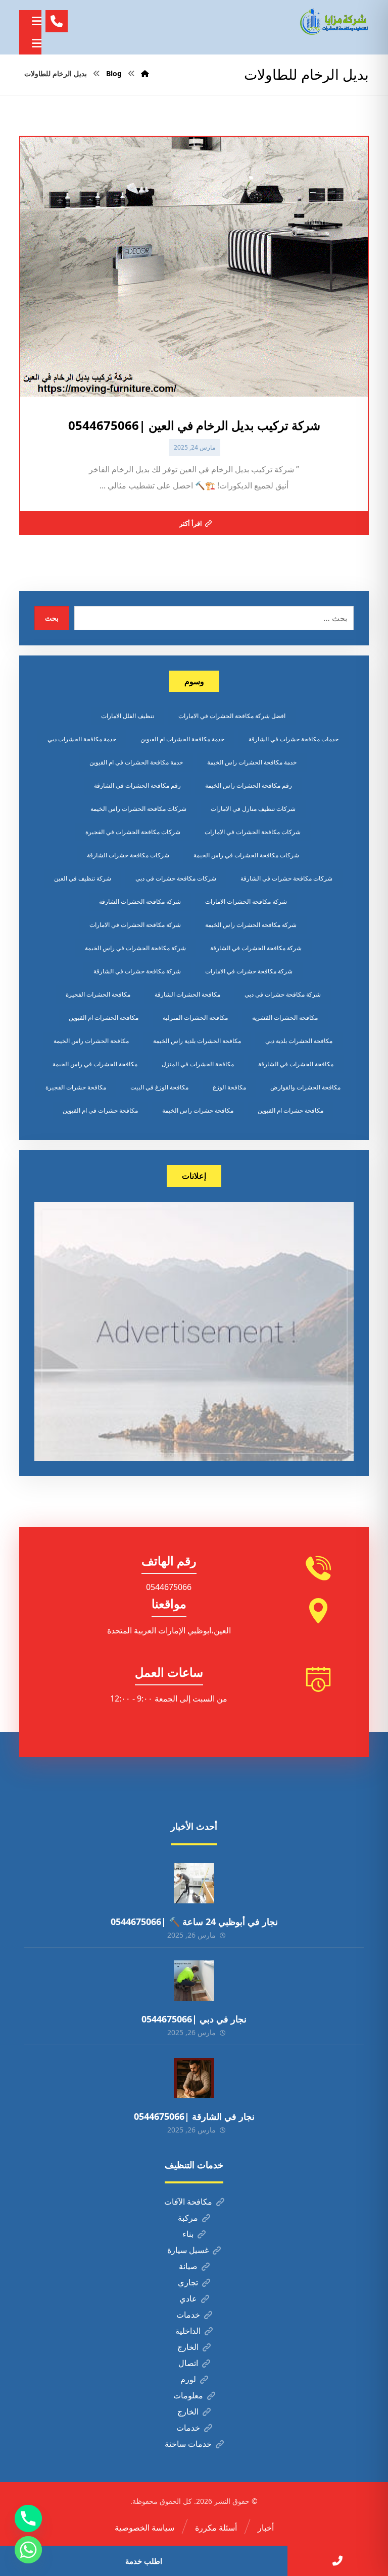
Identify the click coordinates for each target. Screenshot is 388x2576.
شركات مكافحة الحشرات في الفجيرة (133, 832)
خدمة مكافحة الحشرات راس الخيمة (252, 762)
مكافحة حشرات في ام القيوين (100, 1110)
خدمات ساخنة (188, 2444)
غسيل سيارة (188, 2250)
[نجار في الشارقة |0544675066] (194, 2078)
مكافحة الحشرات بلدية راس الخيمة (197, 1041)
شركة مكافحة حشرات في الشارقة (137, 971)
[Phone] (28, 2518)
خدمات (188, 2315)
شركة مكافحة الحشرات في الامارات (135, 925)
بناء (188, 2234)
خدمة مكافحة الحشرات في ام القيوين (136, 762)
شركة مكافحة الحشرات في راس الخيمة (135, 948)
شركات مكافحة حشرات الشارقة (128, 855)
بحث (52, 618)
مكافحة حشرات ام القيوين (290, 1110)
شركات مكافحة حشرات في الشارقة (286, 878)
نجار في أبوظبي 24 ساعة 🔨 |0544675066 (194, 1922)
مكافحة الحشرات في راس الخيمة (95, 1064)
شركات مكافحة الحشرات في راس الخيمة (246, 855)
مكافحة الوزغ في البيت (159, 1087)
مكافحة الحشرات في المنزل (198, 1064)
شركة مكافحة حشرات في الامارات (249, 971)
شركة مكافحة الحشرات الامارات (246, 901)
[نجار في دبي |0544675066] (194, 1981)
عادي (188, 2298)
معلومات (188, 2395)
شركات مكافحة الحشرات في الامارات (253, 832)
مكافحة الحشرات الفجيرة (98, 994)
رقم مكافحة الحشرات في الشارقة (137, 785)
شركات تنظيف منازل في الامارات (253, 809)
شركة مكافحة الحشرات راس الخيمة (251, 925)
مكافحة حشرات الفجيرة (76, 1087)
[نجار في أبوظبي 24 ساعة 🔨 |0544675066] (194, 1883)
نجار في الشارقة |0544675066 (194, 2116)
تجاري (188, 2282)
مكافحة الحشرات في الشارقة (296, 1064)
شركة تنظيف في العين (83, 878)
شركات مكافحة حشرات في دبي (176, 878)
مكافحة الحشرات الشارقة (187, 994)
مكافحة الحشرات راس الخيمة (91, 1041)
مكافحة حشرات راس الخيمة (198, 1110)
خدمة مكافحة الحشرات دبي (82, 739)
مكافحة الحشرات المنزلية (195, 1018)
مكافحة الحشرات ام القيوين (104, 1018)
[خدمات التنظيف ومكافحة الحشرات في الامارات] (333, 22)
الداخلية (188, 2331)
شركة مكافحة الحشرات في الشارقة (256, 948)
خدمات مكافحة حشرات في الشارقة (294, 739)
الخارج (188, 2347)
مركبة (188, 2218)
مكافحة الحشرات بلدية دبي (299, 1041)
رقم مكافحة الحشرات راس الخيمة (249, 785)
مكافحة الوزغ (229, 1087)
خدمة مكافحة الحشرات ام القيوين (182, 739)
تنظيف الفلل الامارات (128, 716)
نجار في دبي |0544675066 (194, 2019)
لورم (188, 2379)
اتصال (188, 2363)
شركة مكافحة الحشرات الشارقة (140, 901)
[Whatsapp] (28, 2550)
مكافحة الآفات (188, 2202)
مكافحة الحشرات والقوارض (305, 1087)
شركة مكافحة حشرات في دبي (283, 994)
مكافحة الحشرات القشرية (285, 1018)
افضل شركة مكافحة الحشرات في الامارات (232, 716)
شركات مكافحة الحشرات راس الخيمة (138, 809)
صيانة (188, 2266)
